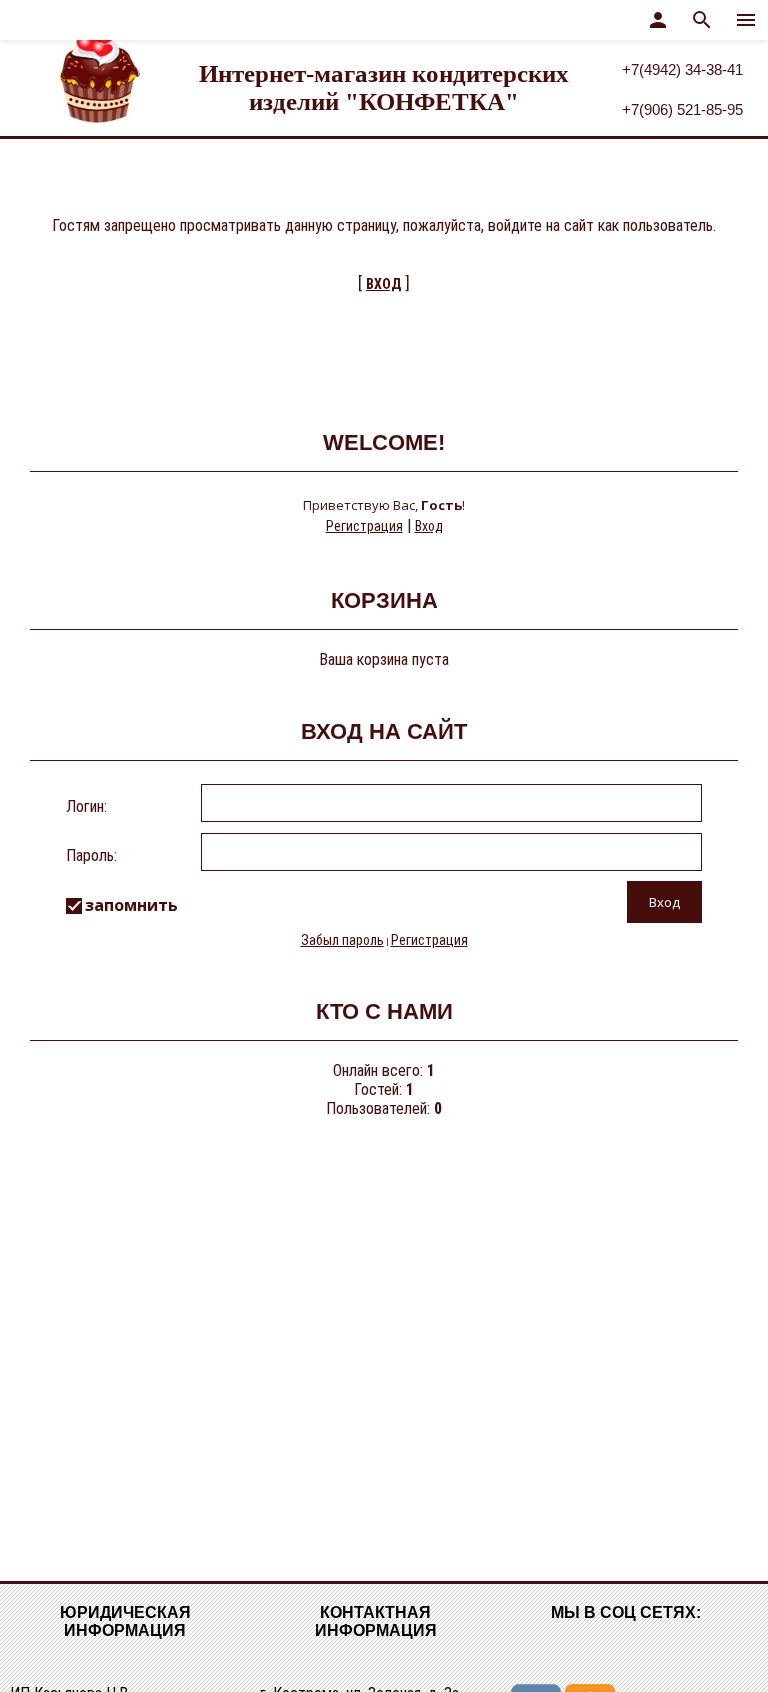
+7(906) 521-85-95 (682, 109)
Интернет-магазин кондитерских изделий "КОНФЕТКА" (384, 87)
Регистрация (364, 526)
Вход (429, 526)
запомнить (131, 905)
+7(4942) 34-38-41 (682, 69)
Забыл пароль (342, 940)
